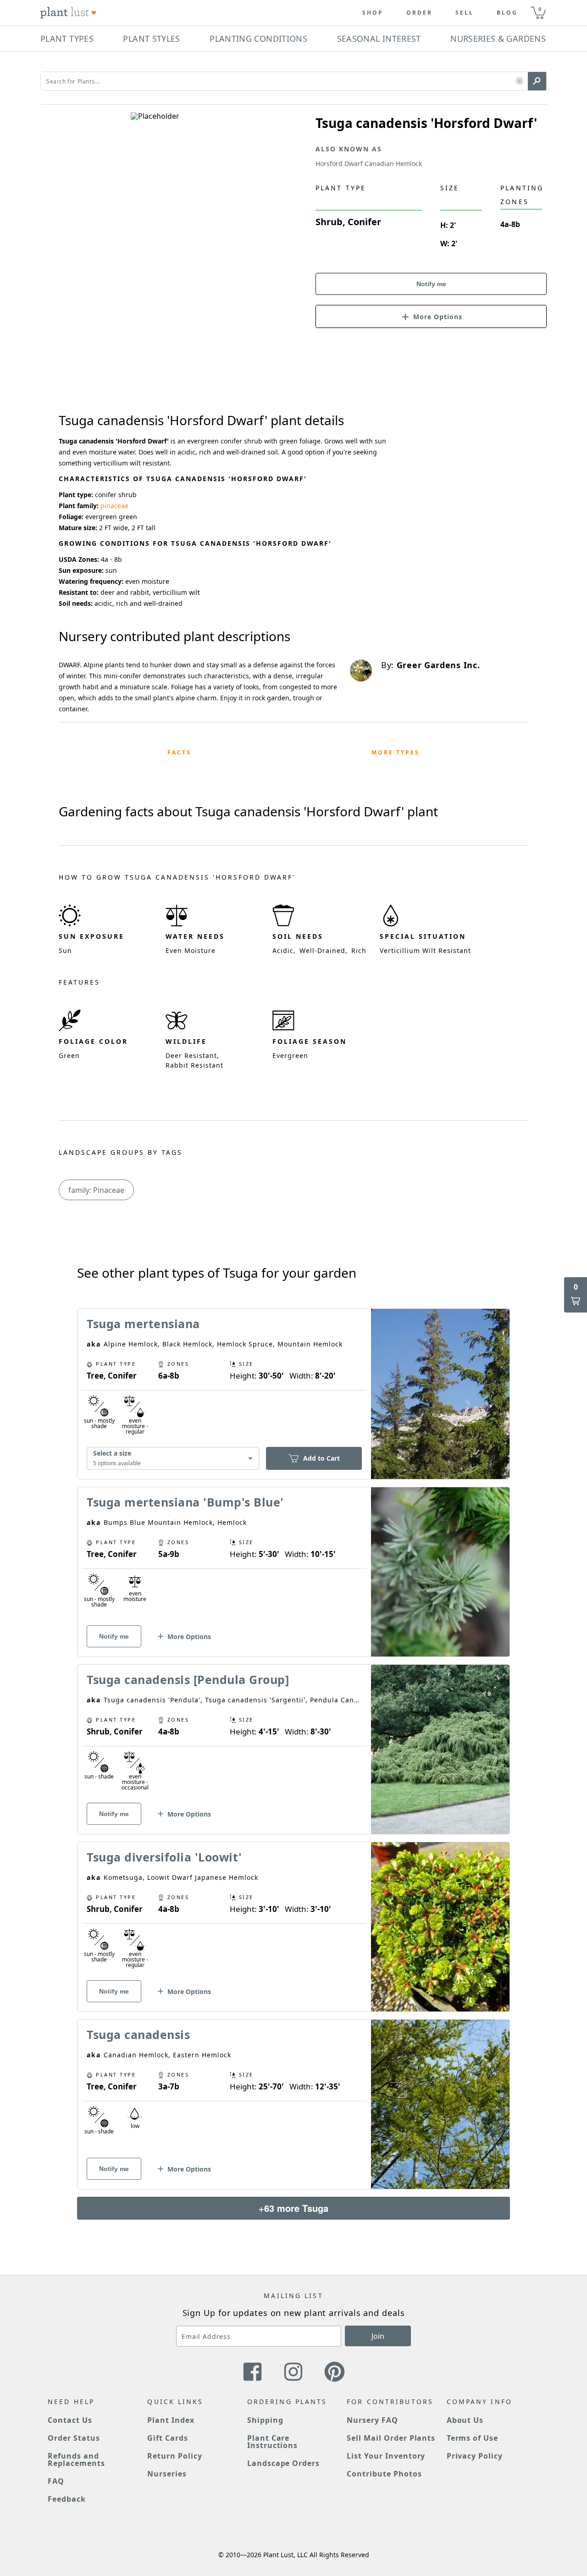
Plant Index (171, 2420)
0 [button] (540, 9)
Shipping (265, 2420)
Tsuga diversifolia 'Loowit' (164, 1857)
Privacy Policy (475, 2456)
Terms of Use (473, 2438)
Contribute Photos (384, 2474)
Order (419, 13)
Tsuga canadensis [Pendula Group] (188, 1679)
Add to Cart (321, 1458)
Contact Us (70, 2420)
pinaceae (114, 506)
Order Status (74, 2438)
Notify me (431, 284)
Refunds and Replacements (76, 2460)
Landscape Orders (283, 2463)
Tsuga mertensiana (143, 1324)
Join (378, 2336)
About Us (465, 2420)
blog (507, 13)
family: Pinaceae (96, 1190)
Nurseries (167, 2474)
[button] (519, 81)
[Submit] (537, 81)
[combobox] (173, 1459)
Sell (465, 13)
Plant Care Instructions (273, 2442)
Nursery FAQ (372, 2420)
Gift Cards (168, 2438)
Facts (179, 752)
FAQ (56, 2481)
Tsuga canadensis (138, 2034)
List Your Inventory (386, 2456)
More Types (396, 752)
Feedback (67, 2499)
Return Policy (174, 2456)
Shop (373, 13)
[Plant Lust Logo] (68, 13)
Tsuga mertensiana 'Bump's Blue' (185, 1502)
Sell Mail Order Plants (391, 2438)
